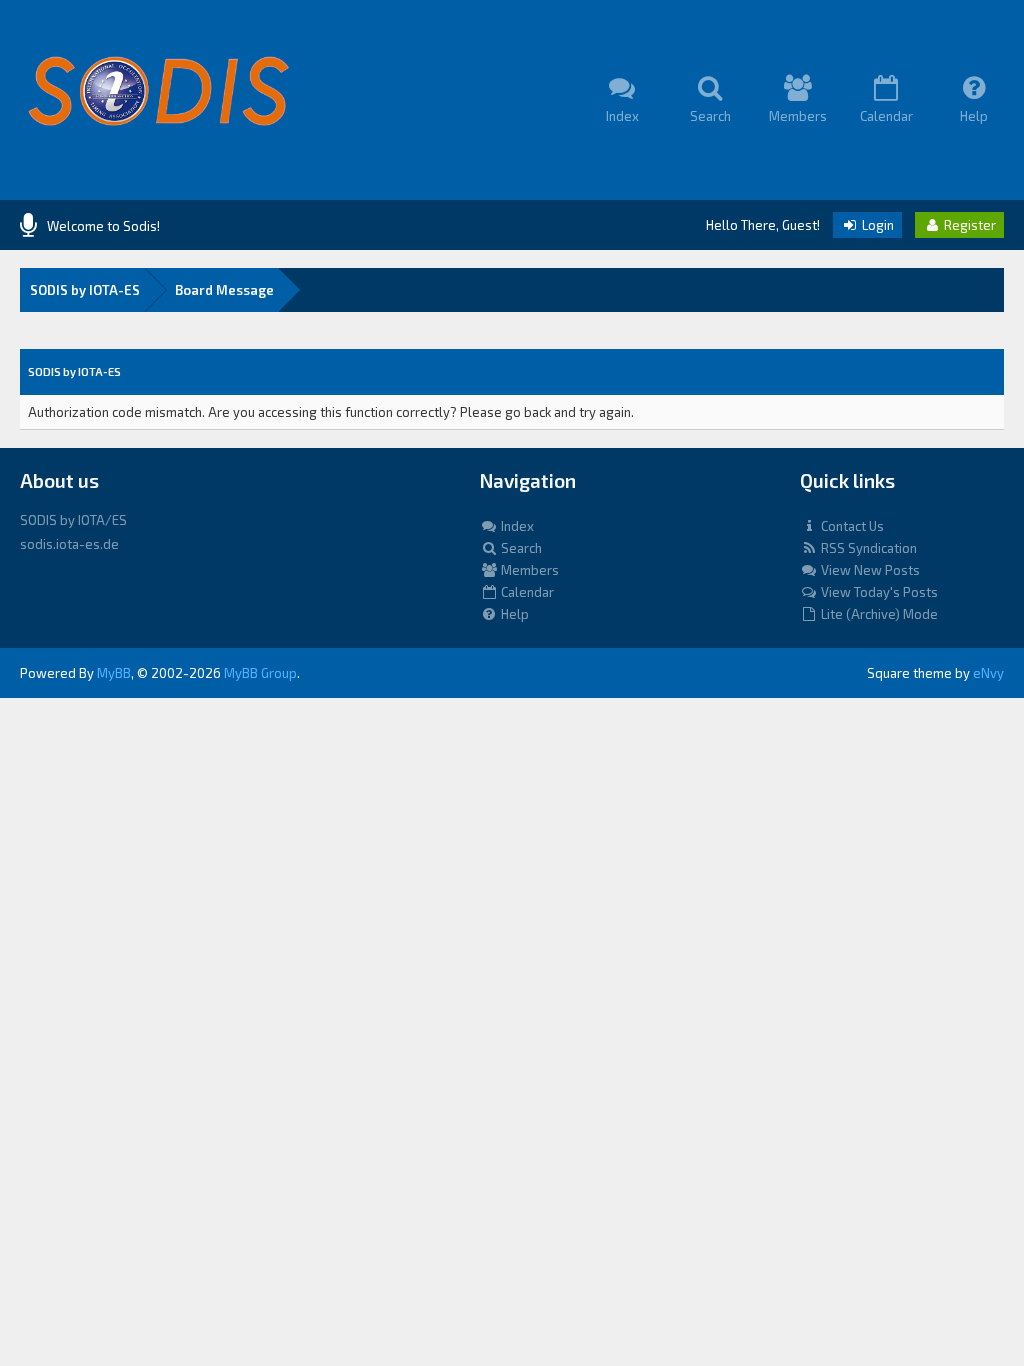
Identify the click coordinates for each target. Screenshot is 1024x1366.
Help (513, 614)
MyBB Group (260, 673)
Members (528, 570)
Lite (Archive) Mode (878, 614)
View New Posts (869, 570)
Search (520, 548)
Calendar (526, 592)
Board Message (224, 290)
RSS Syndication (867, 548)
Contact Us (851, 526)
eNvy (988, 673)
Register (968, 225)
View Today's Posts (878, 592)
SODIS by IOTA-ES (85, 290)
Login (876, 225)
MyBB (114, 673)
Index (516, 526)
